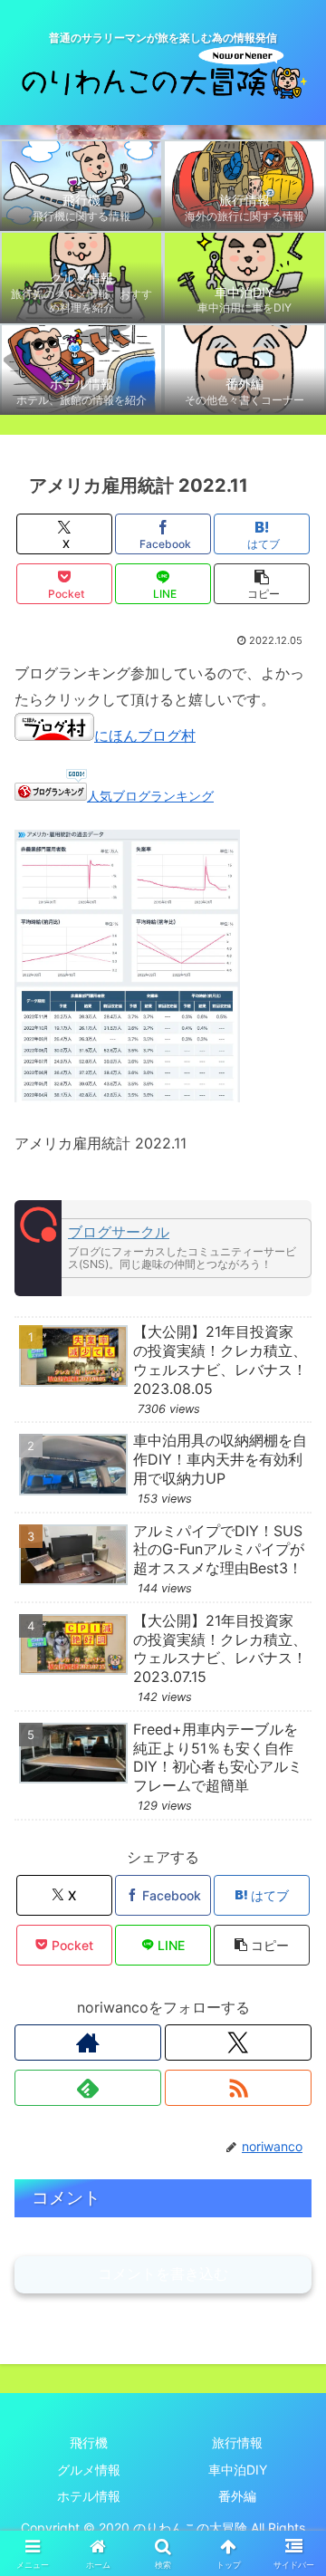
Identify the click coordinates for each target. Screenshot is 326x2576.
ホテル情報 (89, 2496)
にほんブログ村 (145, 735)
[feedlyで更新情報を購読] (88, 2088)
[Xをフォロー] (238, 2043)
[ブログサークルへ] (163, 1248)
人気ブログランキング (150, 796)
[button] (262, 584)
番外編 (237, 2496)
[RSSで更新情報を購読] (238, 2088)
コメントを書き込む (163, 2274)
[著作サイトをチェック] (88, 2043)
